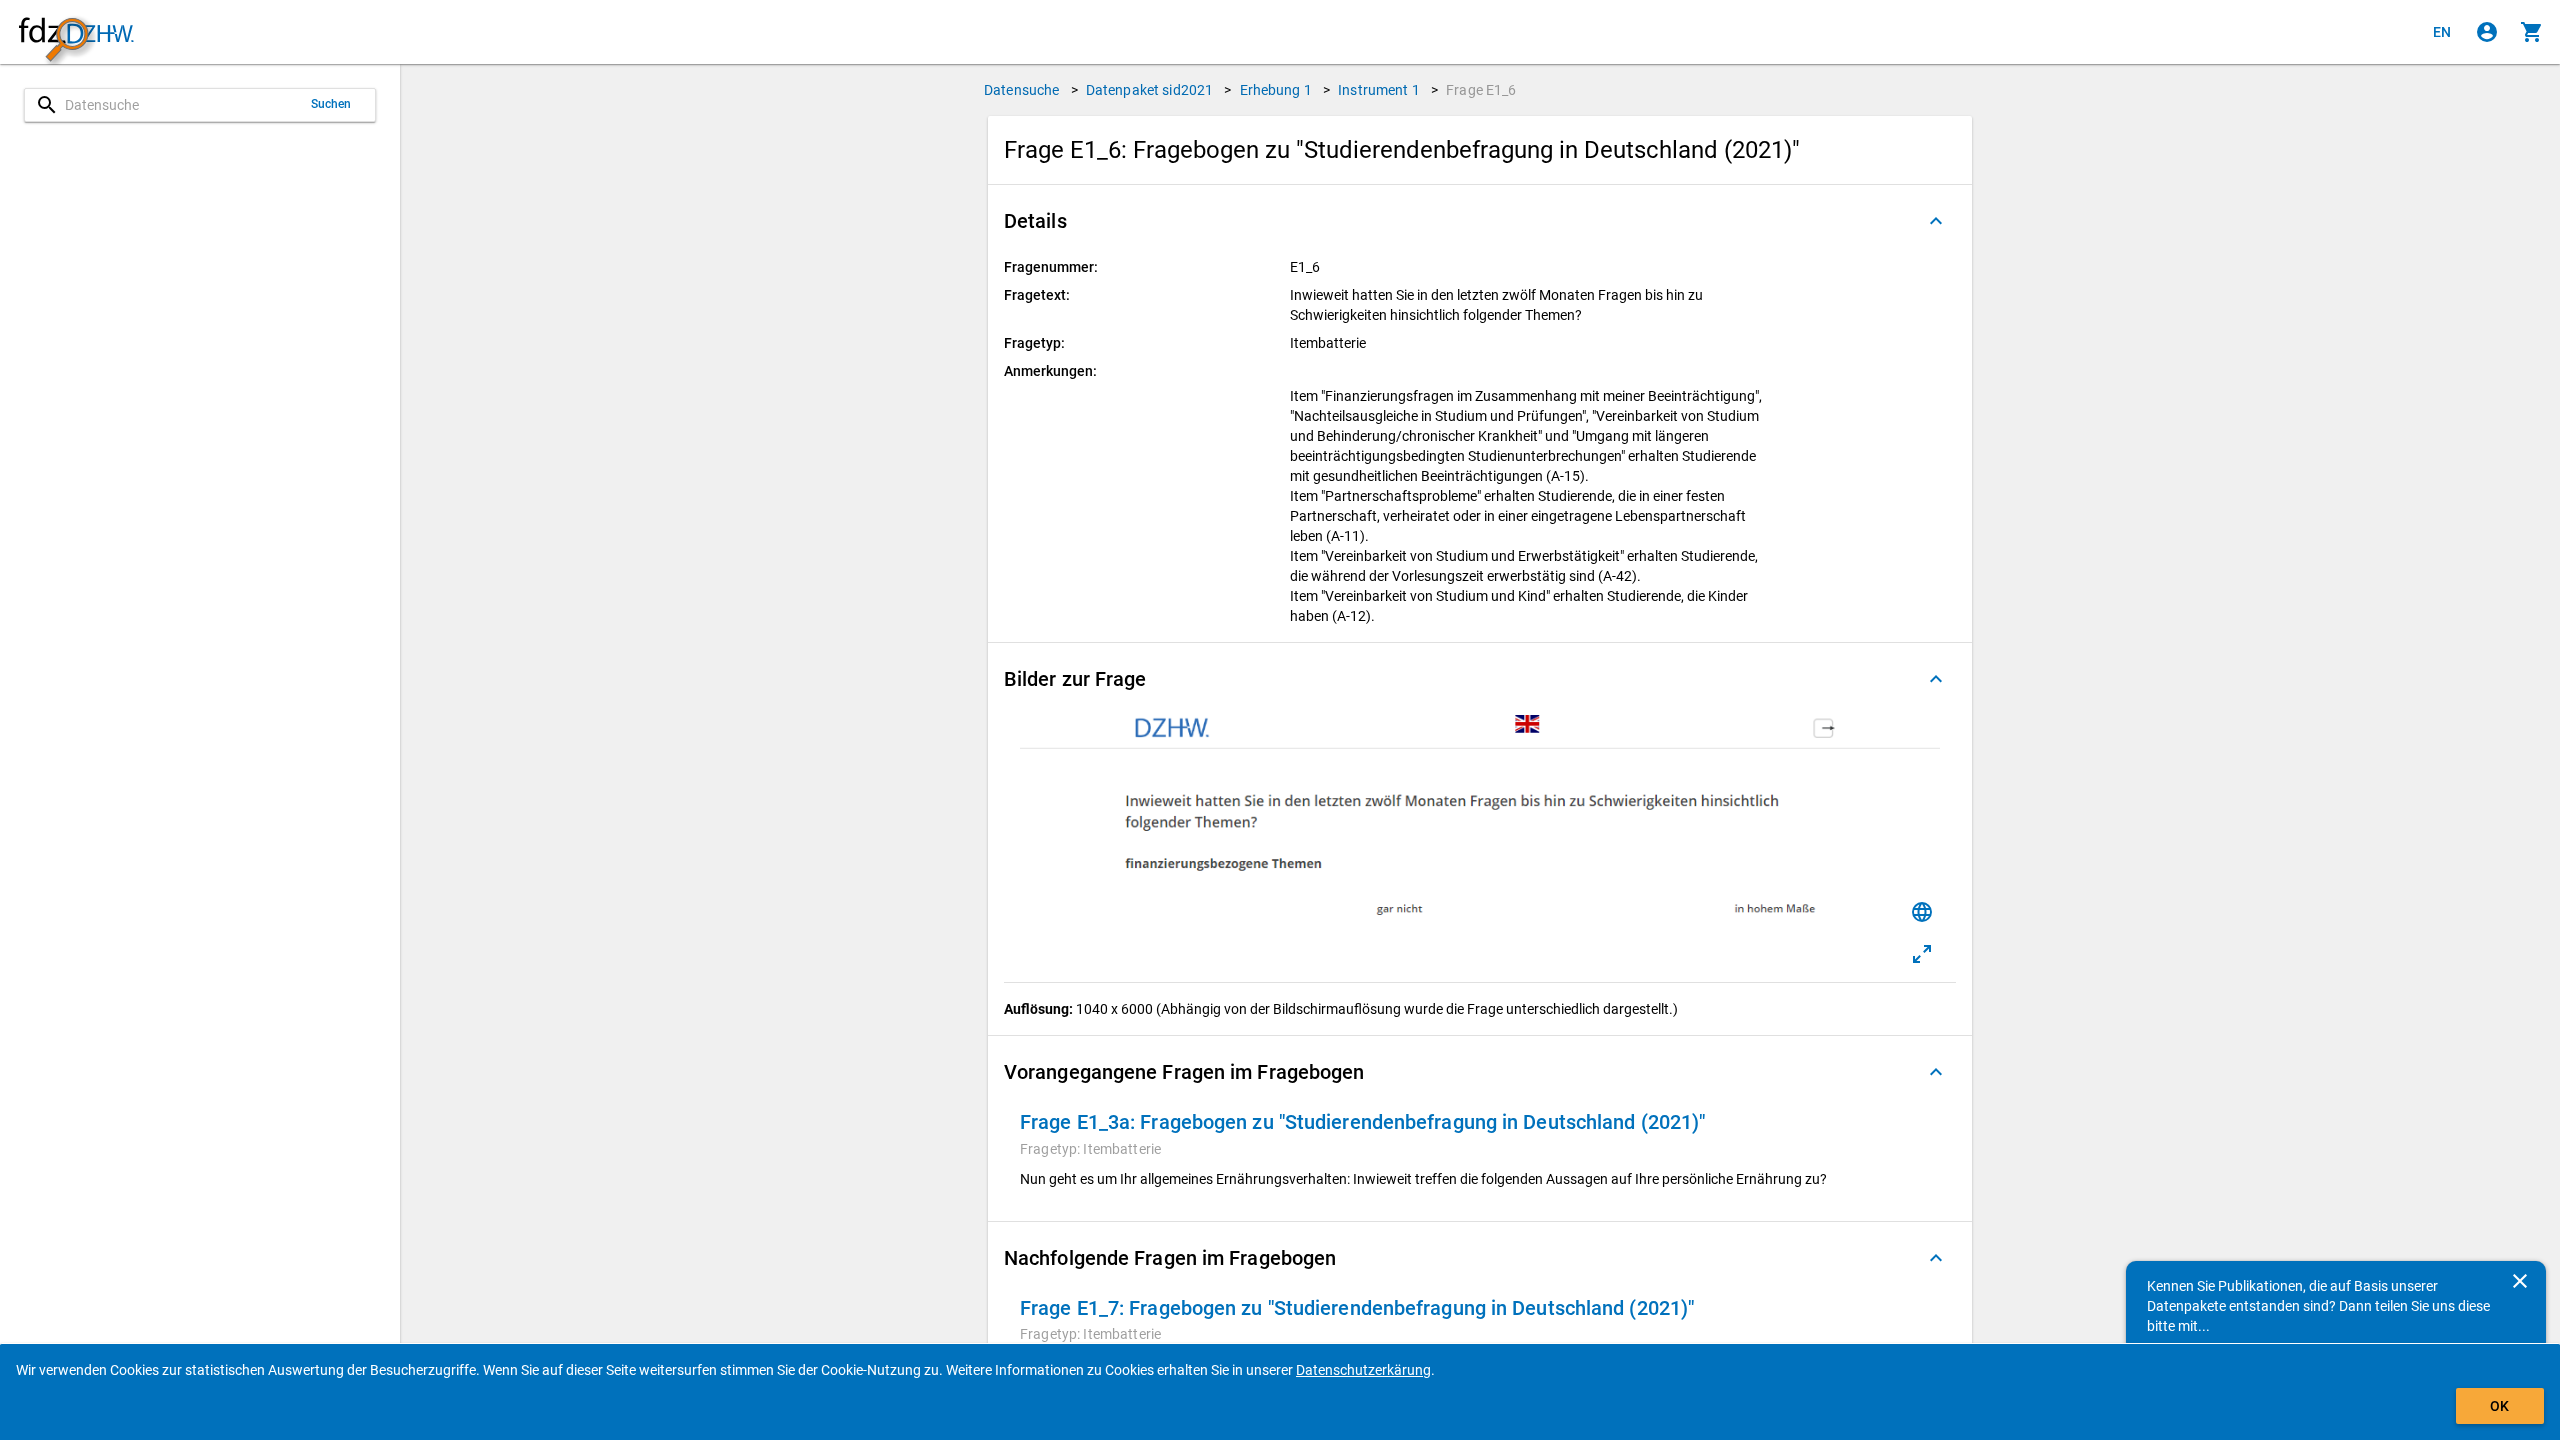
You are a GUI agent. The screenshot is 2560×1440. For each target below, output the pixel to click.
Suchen (331, 104)
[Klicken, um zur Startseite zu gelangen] (76, 32)
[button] (1480, 221)
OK (2499, 1406)
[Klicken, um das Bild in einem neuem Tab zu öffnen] (1922, 954)
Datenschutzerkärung (1363, 1370)
